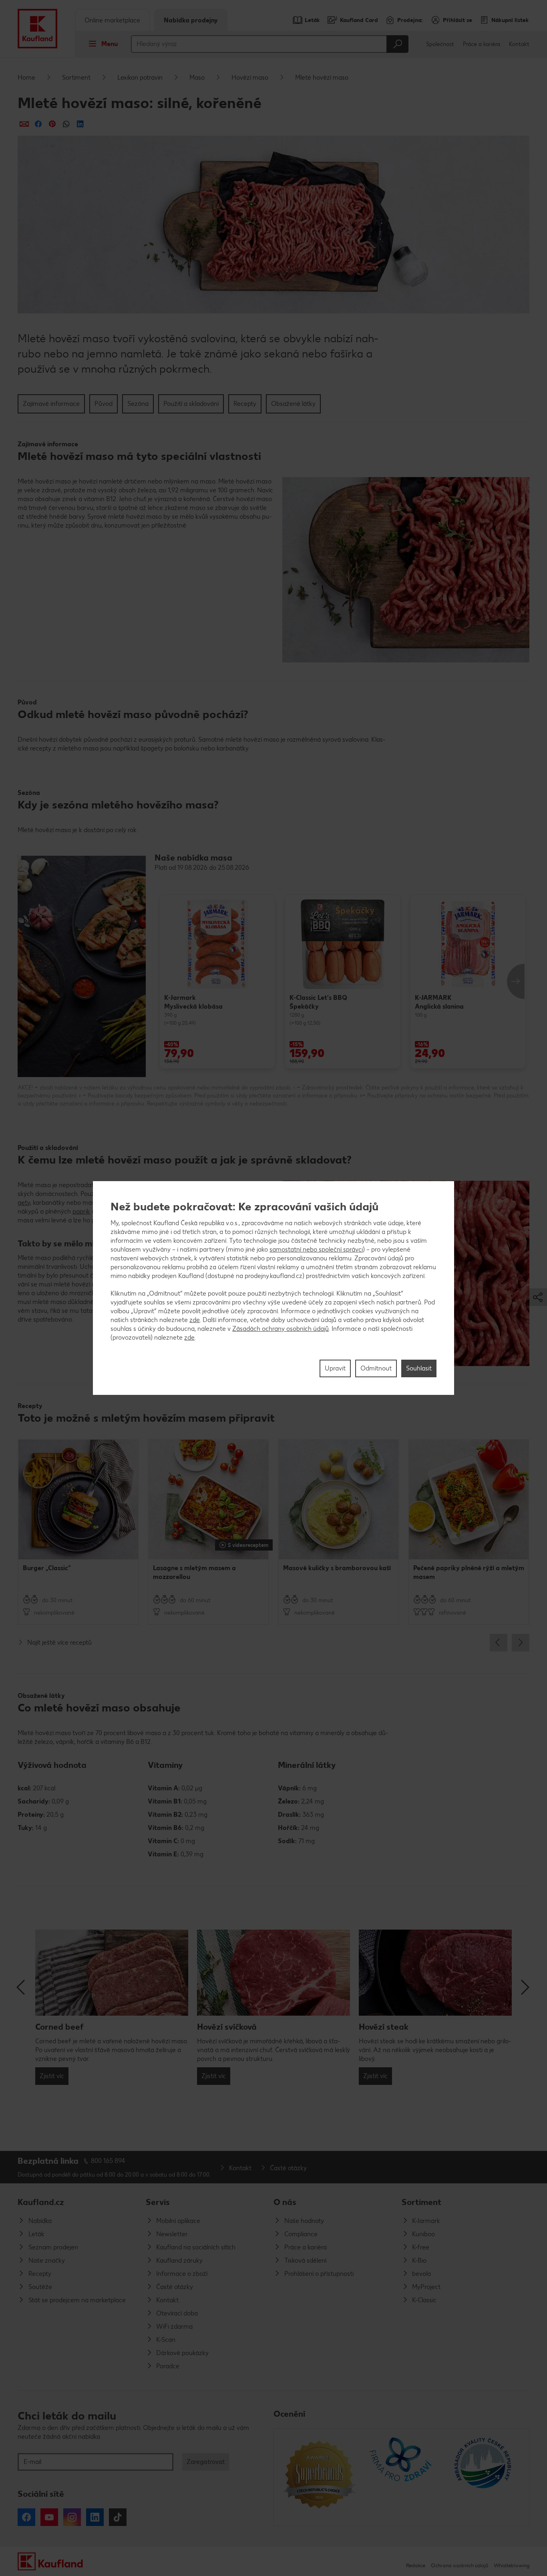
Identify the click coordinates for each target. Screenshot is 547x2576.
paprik (81, 1211)
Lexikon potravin (140, 77)
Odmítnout (376, 1368)
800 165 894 (108, 2161)
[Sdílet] (24, 124)
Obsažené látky (293, 404)
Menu (110, 44)
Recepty (245, 404)
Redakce (416, 2565)
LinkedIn (95, 2517)
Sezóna (138, 404)
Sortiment (76, 77)
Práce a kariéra (482, 44)
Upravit (335, 1368)
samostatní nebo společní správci (316, 1249)
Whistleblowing (512, 2565)
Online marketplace (112, 20)
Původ (104, 404)
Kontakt (519, 44)
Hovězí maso (250, 77)
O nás (285, 2202)
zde (195, 1320)
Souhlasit (419, 1368)
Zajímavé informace (51, 404)
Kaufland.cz (41, 2202)
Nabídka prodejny (191, 20)
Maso (197, 77)
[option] (217, 981)
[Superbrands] (319, 2477)
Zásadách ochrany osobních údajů (281, 1329)
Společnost (440, 44)
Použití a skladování (191, 404)
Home (26, 77)
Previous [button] (499, 1643)
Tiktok (118, 2517)
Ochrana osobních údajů (460, 2565)
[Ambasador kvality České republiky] (484, 2477)
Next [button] (516, 981)
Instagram (72, 2517)
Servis (158, 2202)
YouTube (49, 2517)
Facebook (26, 2517)
